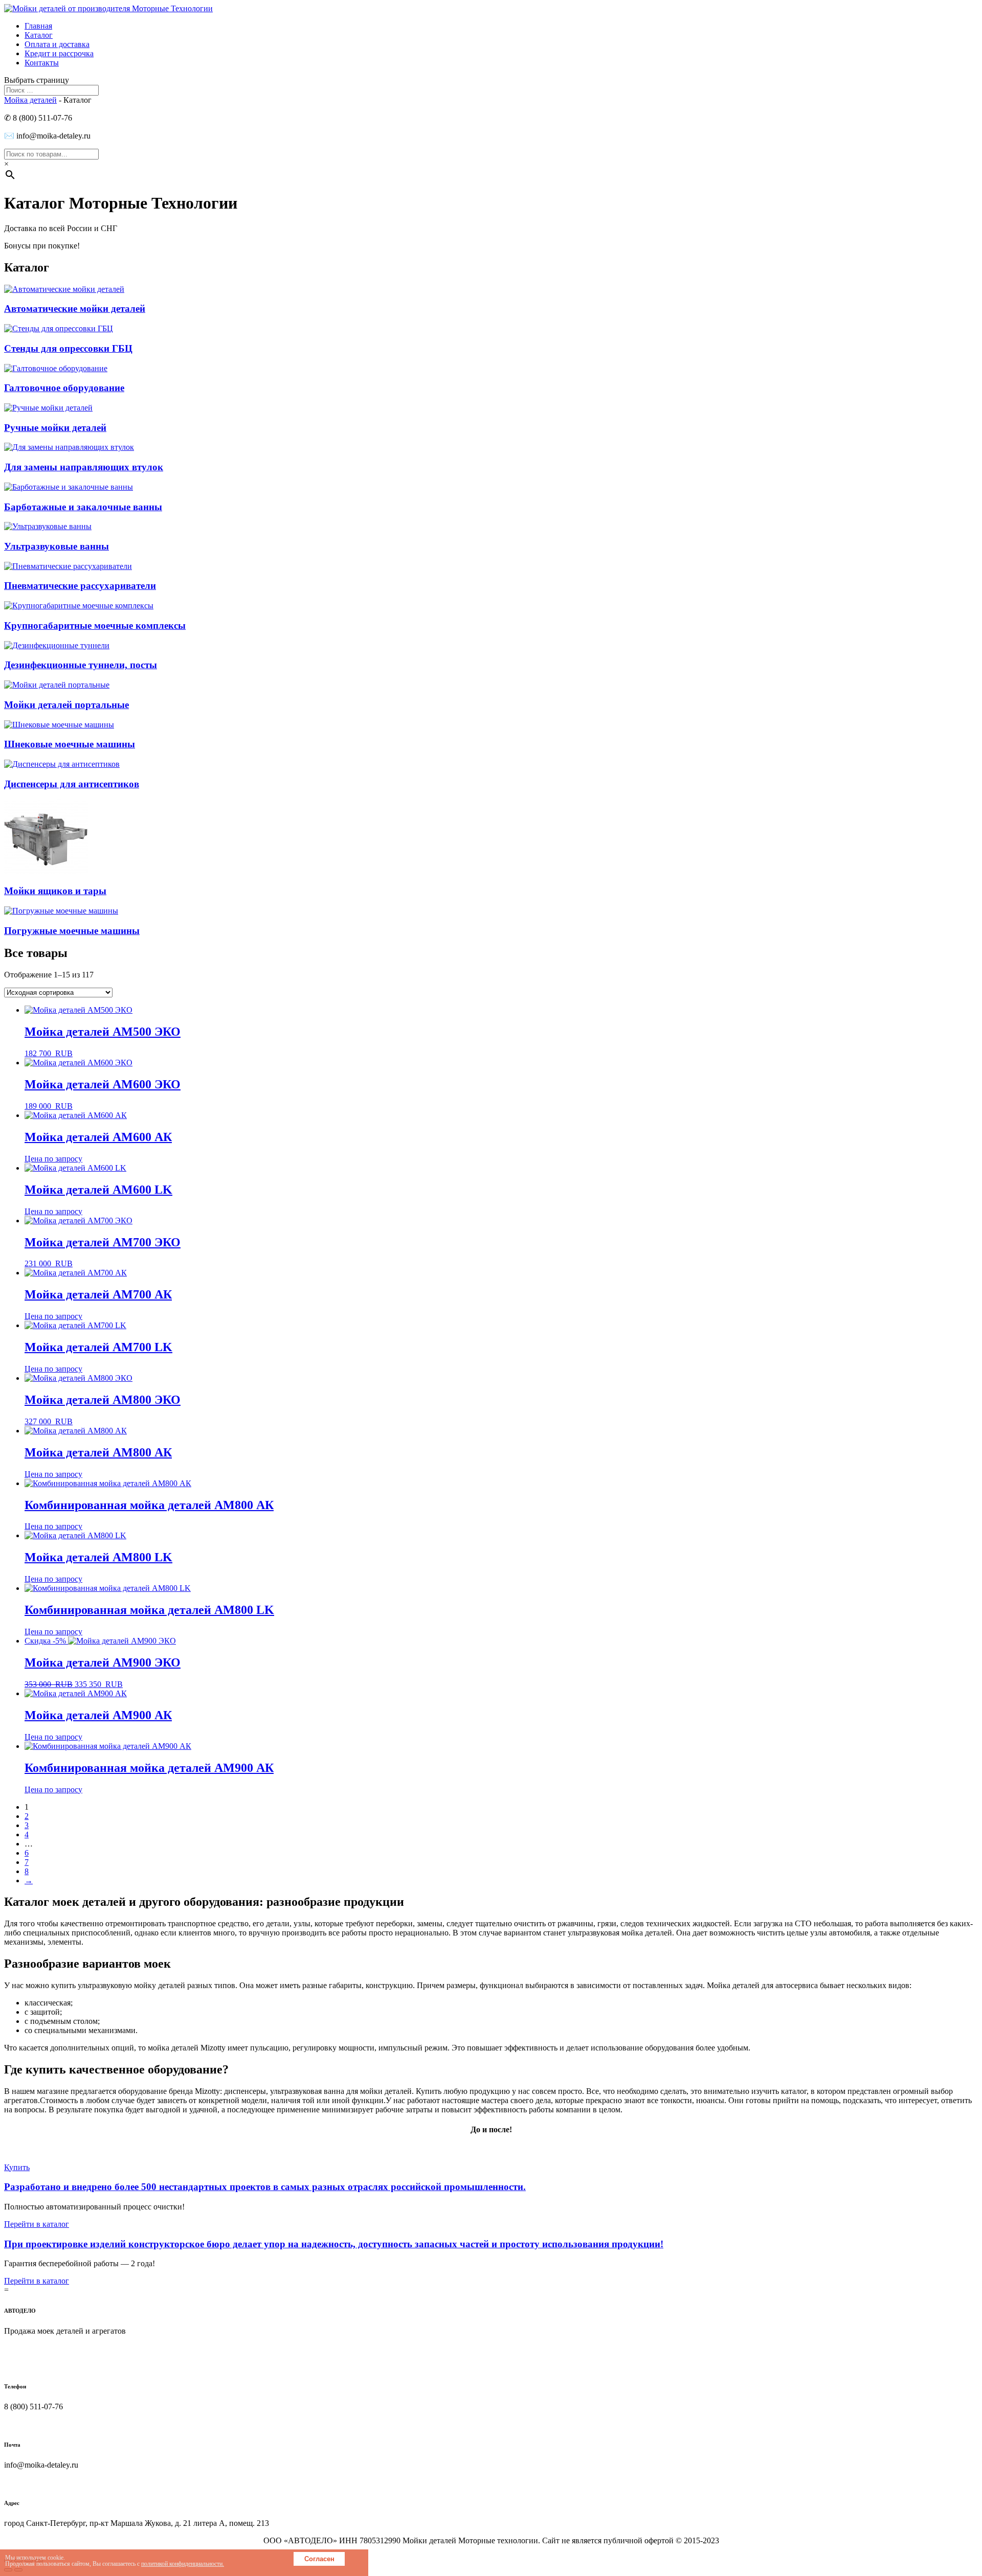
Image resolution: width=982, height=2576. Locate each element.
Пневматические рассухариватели (80, 586)
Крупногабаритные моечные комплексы (95, 625)
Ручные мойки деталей (55, 428)
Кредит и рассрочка (59, 53)
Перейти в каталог (37, 2224)
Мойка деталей (30, 100)
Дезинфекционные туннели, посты (81, 665)
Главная (38, 26)
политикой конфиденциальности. (183, 2564)
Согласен (319, 2559)
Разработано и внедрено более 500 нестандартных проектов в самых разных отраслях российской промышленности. (265, 2187)
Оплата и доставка (57, 44)
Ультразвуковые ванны (57, 546)
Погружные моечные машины (72, 931)
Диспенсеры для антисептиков (72, 784)
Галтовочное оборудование (64, 388)
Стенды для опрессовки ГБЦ (68, 348)
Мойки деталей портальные (66, 705)
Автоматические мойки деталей (75, 309)
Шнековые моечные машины (70, 744)
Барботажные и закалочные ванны (83, 507)
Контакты (42, 63)
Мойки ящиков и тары (55, 891)
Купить (17, 2167)
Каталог (39, 35)
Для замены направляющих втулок (84, 467)
